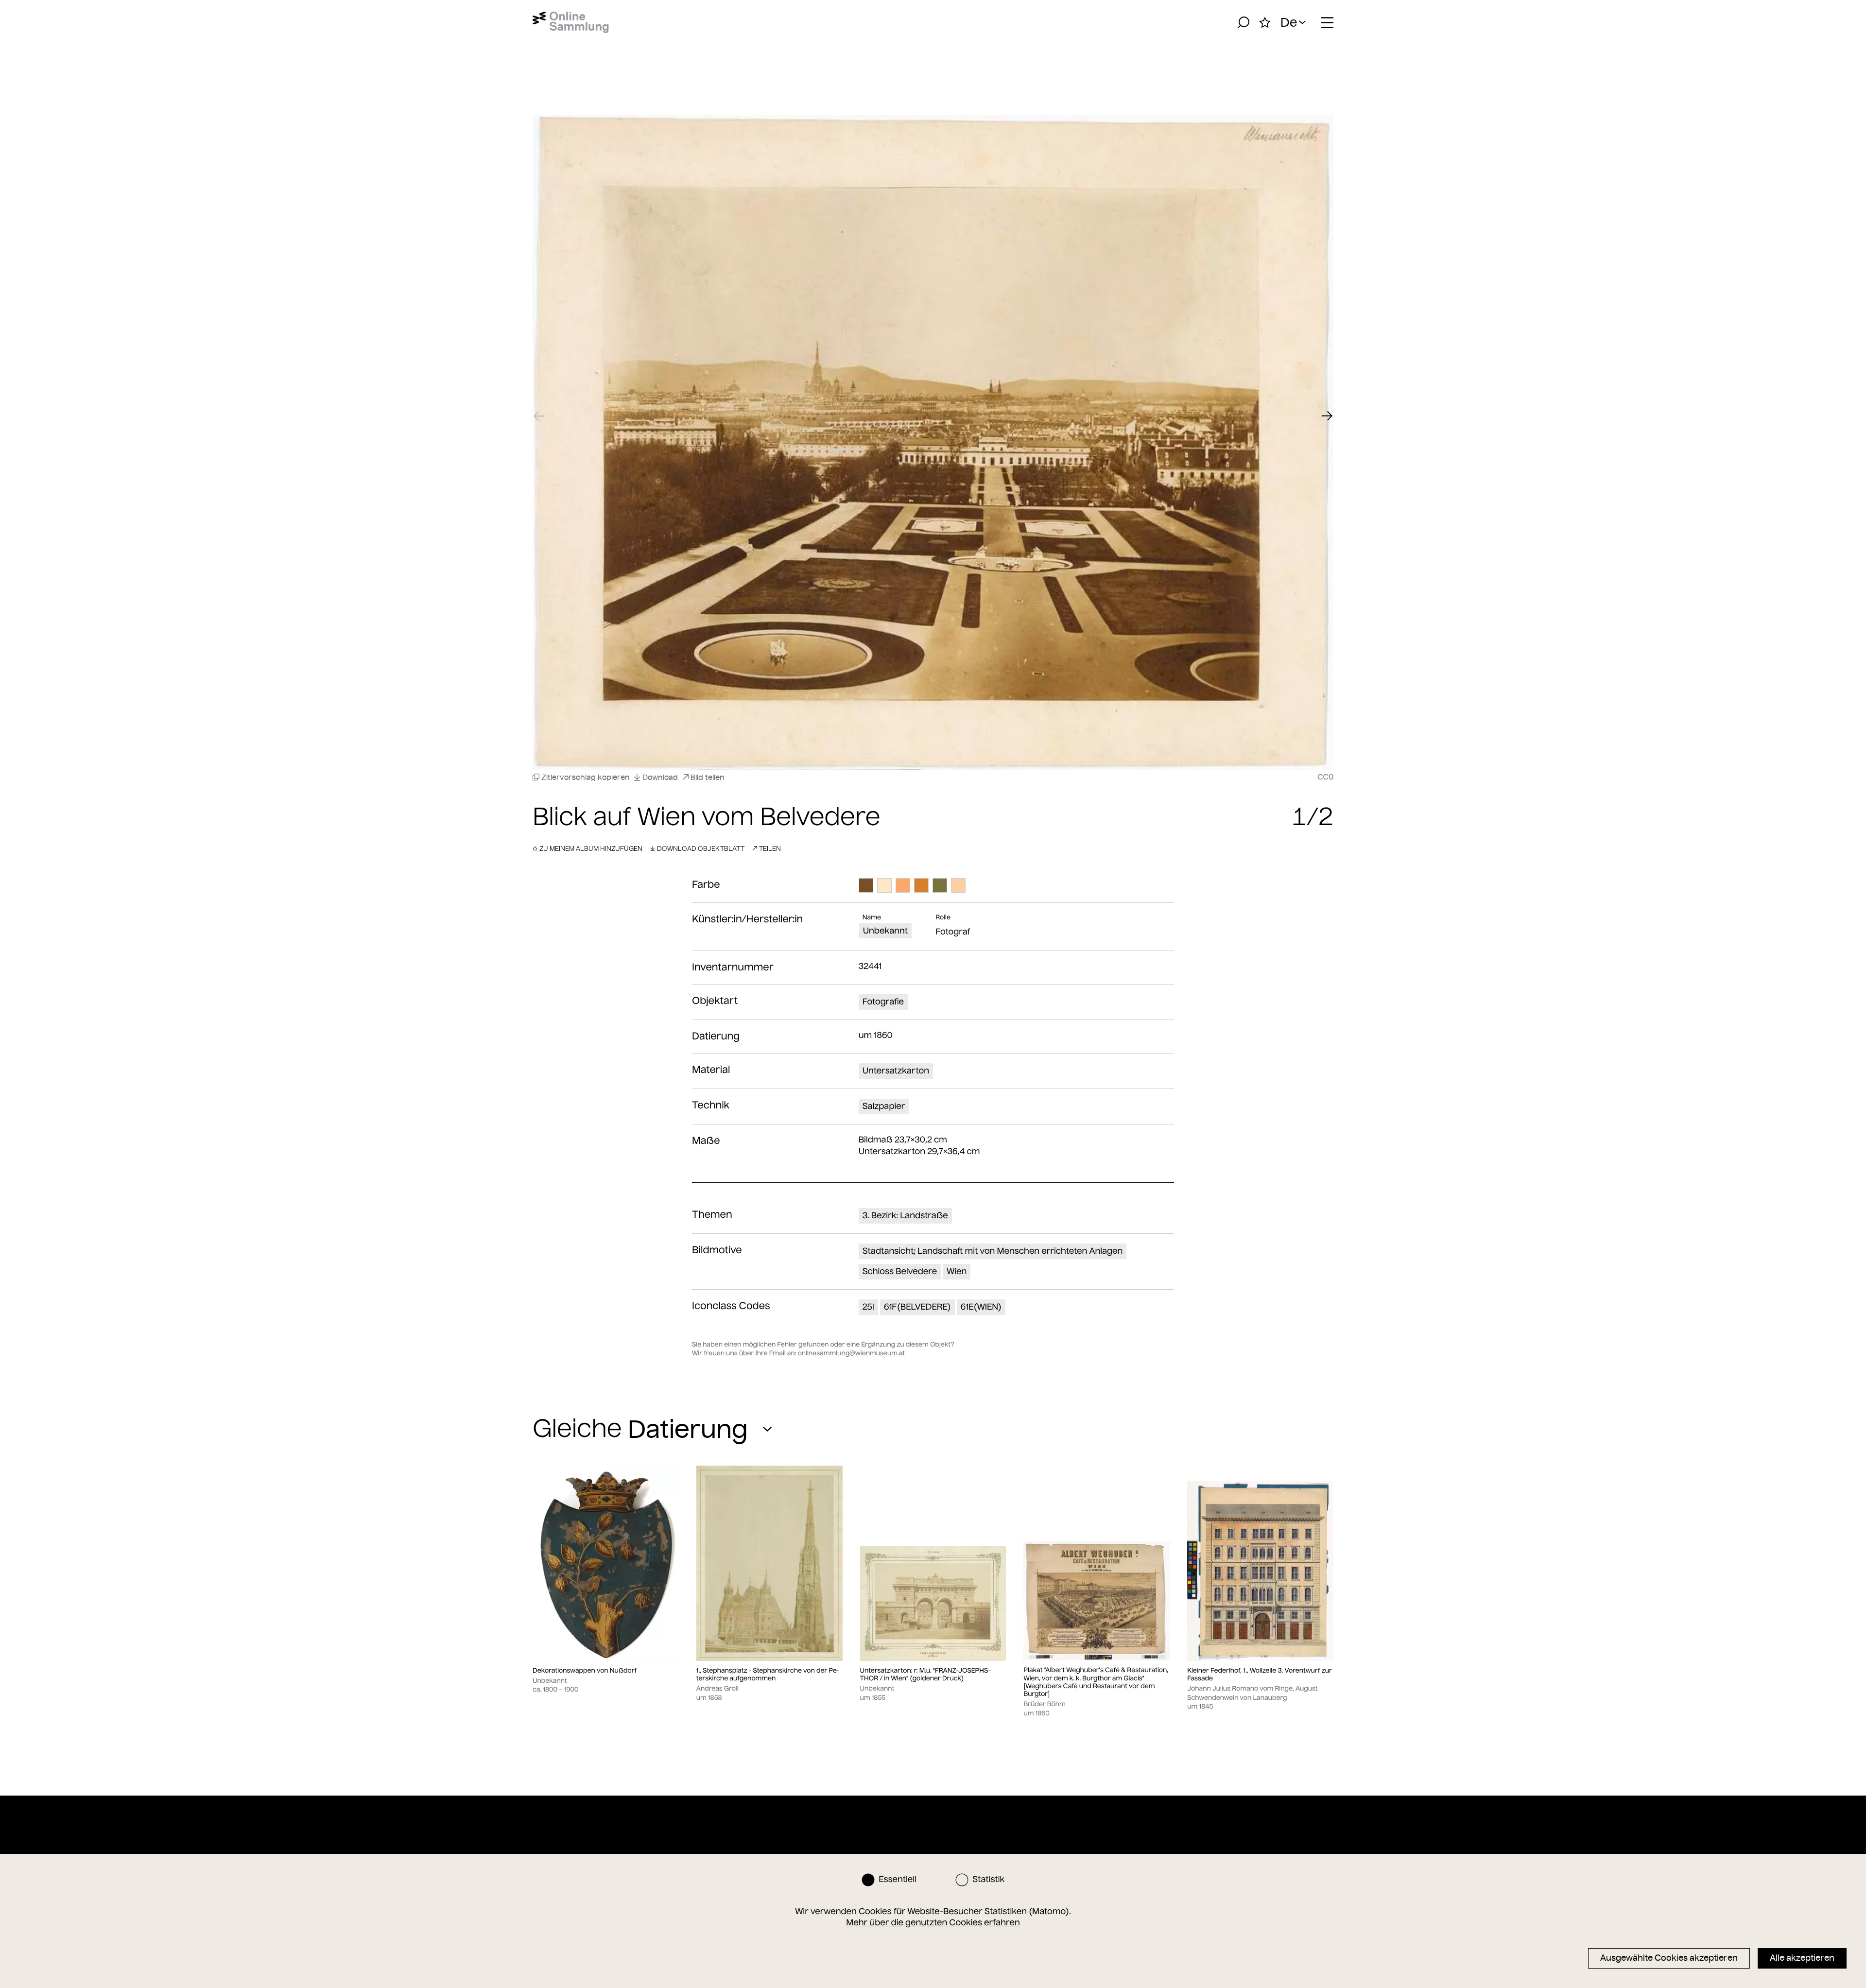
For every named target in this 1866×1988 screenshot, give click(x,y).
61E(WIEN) (981, 1307)
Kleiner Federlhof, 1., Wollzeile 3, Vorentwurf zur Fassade (1260, 1675)
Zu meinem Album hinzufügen (591, 848)
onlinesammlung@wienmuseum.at (851, 1353)
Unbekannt (885, 931)
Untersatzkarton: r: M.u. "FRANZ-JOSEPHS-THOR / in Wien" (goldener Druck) (925, 1675)
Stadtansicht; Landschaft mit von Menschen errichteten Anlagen (993, 1251)
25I (868, 1307)
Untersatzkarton (896, 1071)
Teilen (770, 848)
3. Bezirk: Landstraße (905, 1215)
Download (660, 777)
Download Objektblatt (701, 848)
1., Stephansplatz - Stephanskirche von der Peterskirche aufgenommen (768, 1675)
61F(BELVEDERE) (917, 1307)
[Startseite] (571, 22)
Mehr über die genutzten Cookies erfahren (933, 1922)
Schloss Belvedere (900, 1271)
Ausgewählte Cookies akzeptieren (1669, 1958)
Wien (957, 1271)
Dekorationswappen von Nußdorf (585, 1671)
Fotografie (883, 1002)
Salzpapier (884, 1106)
